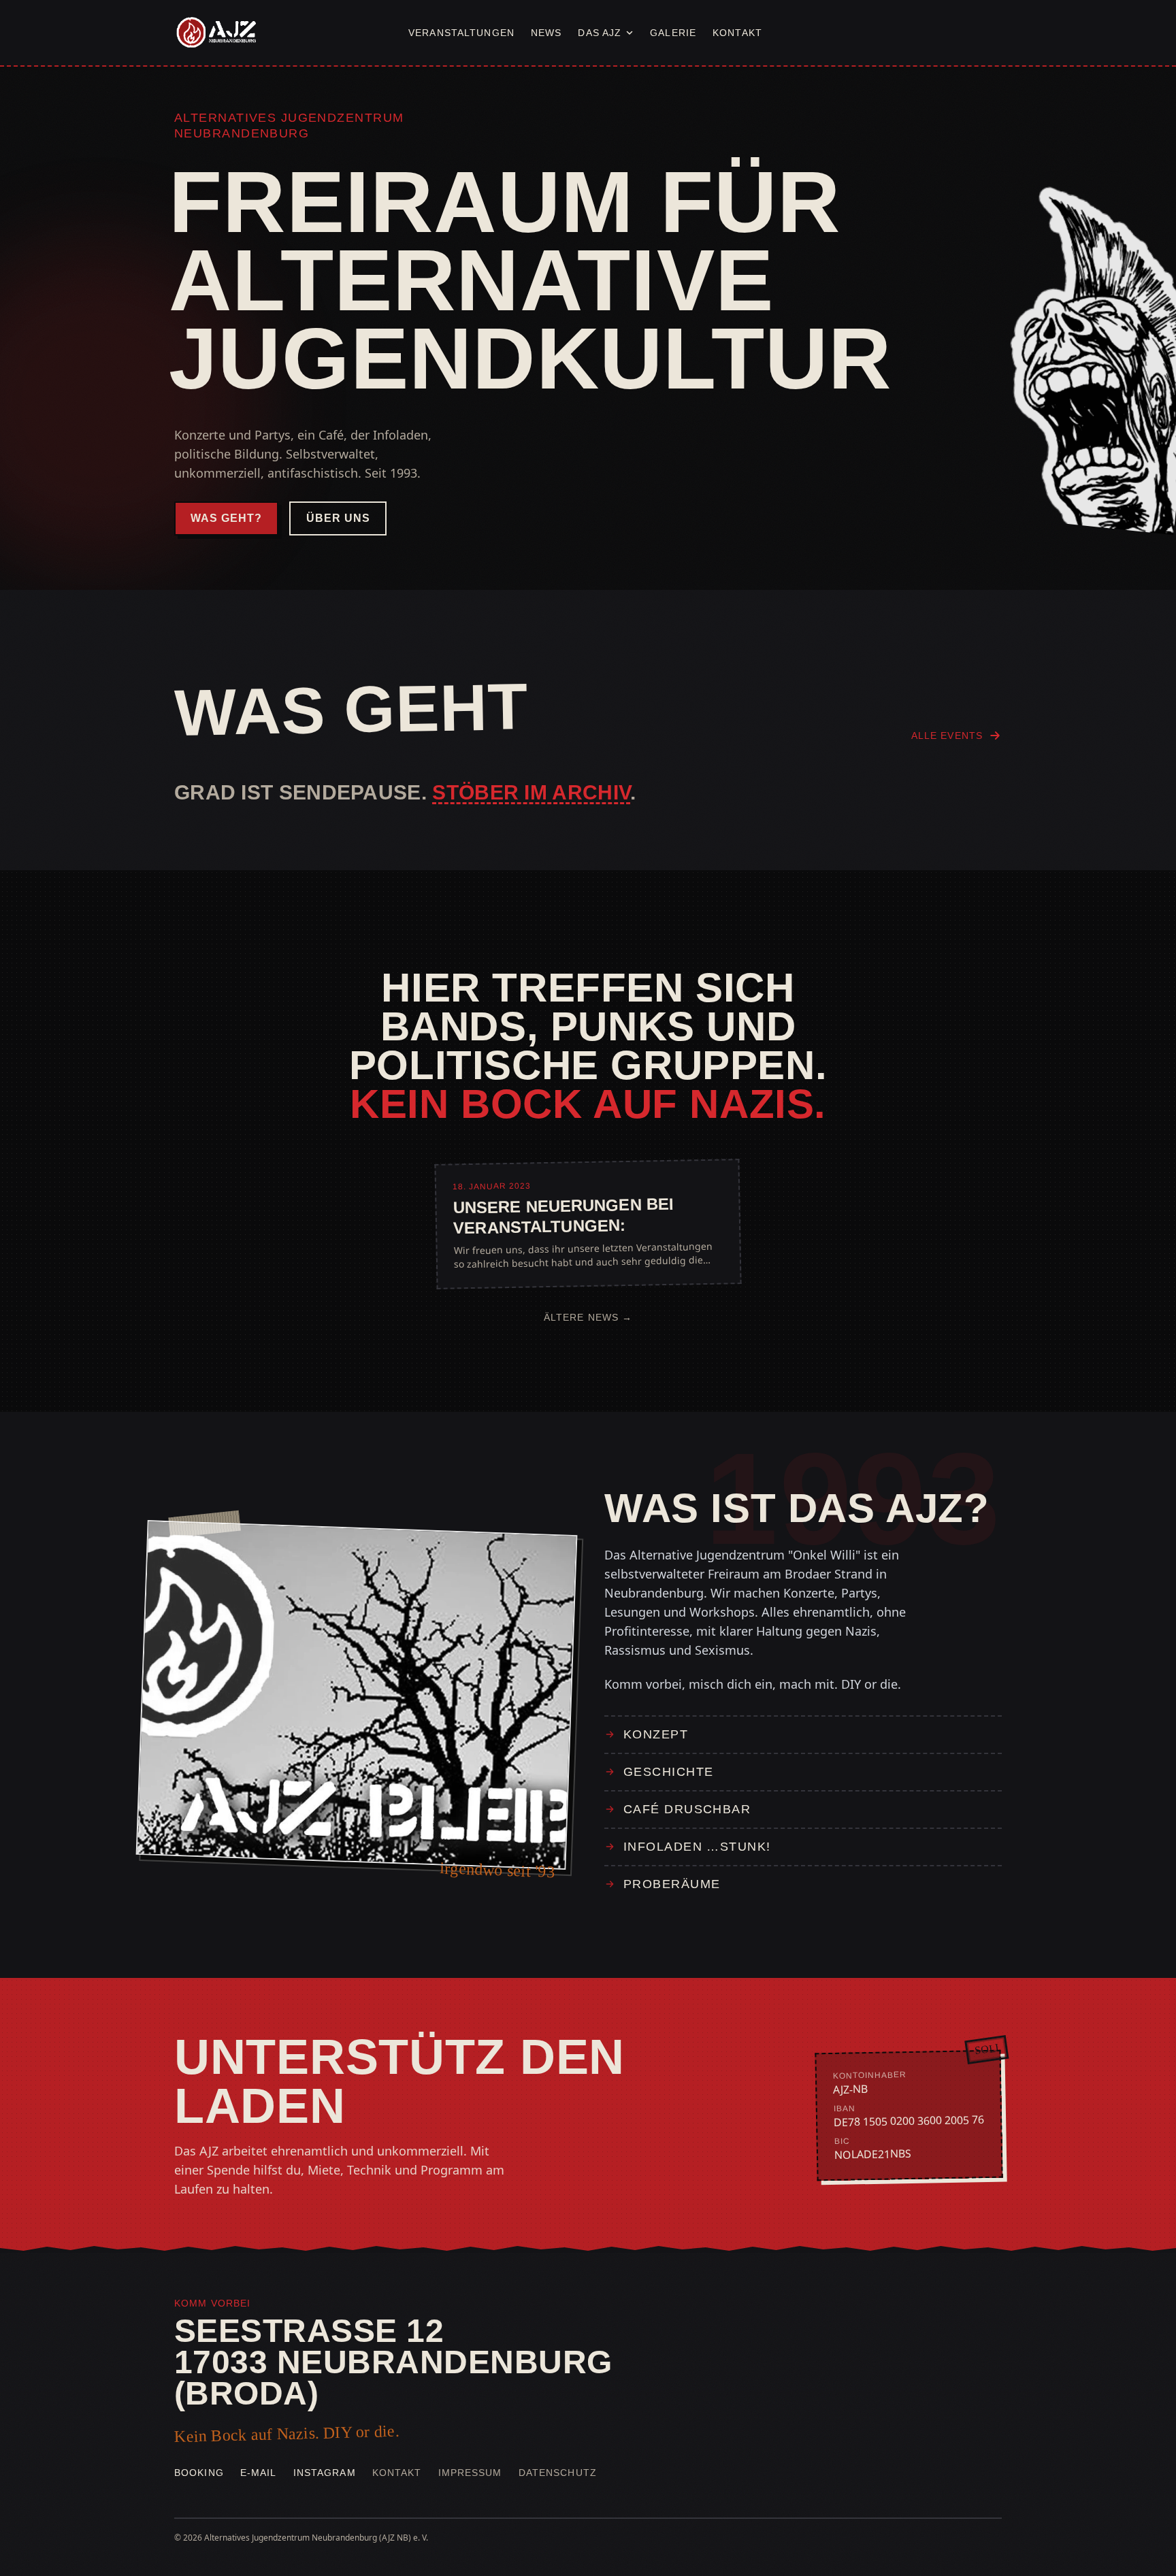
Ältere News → (588, 1317)
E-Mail (259, 2473)
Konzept (656, 1734)
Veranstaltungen (461, 33)
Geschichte (668, 1772)
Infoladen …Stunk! (697, 1847)
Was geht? (226, 518)
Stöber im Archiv (531, 792)
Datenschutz (558, 2473)
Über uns (338, 518)
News (546, 33)
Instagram (325, 2473)
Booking (199, 2473)
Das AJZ (600, 33)
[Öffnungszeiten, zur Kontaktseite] (958, 33)
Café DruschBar (687, 1809)
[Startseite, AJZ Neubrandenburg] (215, 33)
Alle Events (947, 736)
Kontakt (737, 33)
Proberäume (672, 1884)
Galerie (673, 33)
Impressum (470, 2473)
